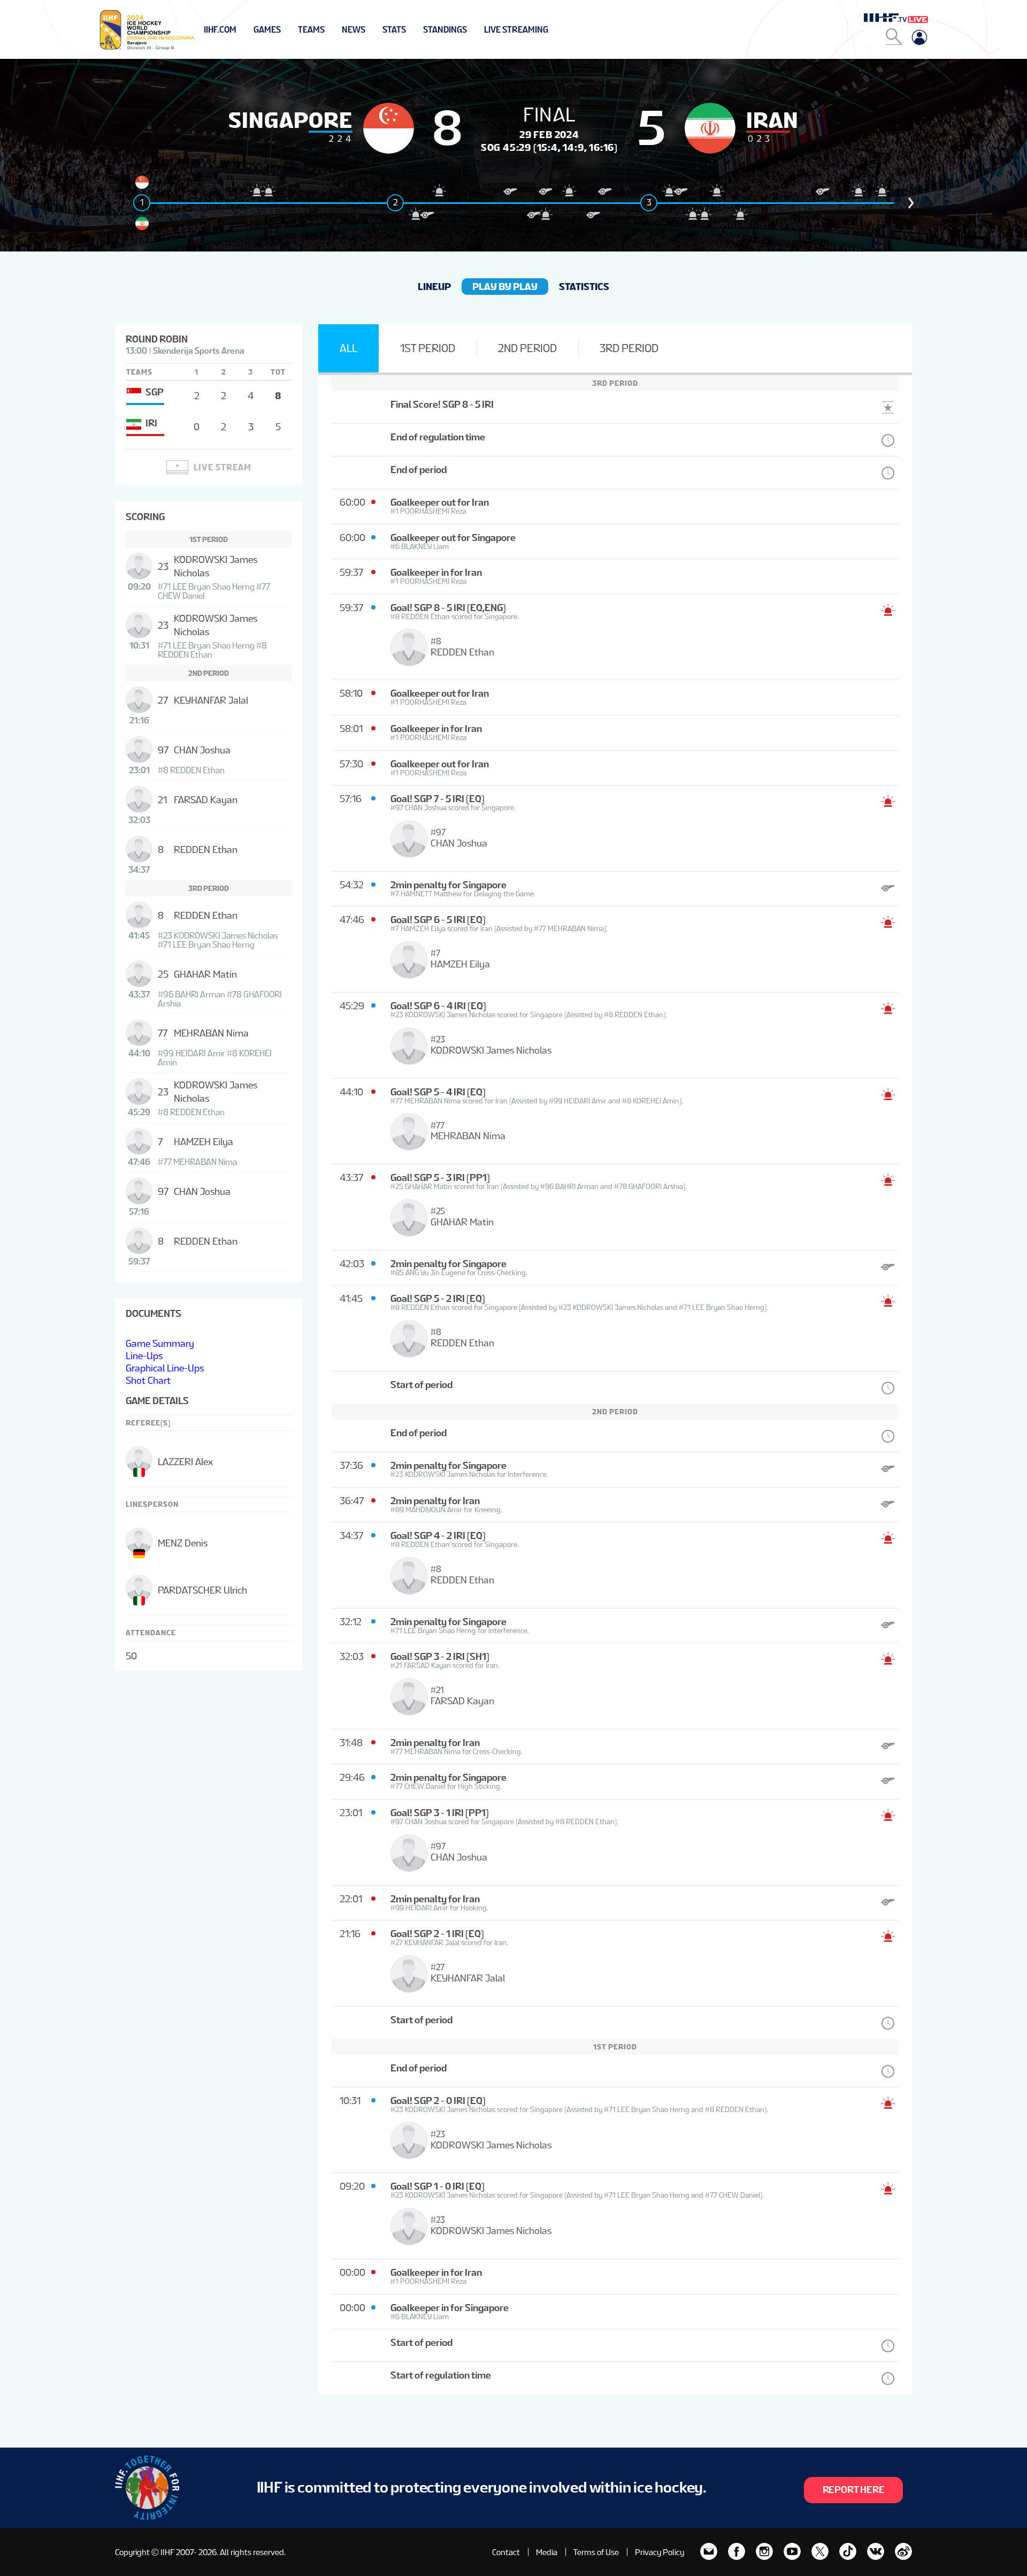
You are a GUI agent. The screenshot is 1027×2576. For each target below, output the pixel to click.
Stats (394, 30)
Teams (311, 30)
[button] (911, 203)
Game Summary (160, 1343)
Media (547, 2552)
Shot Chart (148, 1380)
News (354, 30)
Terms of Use (596, 2552)
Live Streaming (516, 30)
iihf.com (220, 30)
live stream (223, 467)
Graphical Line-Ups (165, 1368)
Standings (445, 30)
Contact (506, 2552)
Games (267, 30)
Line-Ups (144, 1356)
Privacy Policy (660, 2552)
